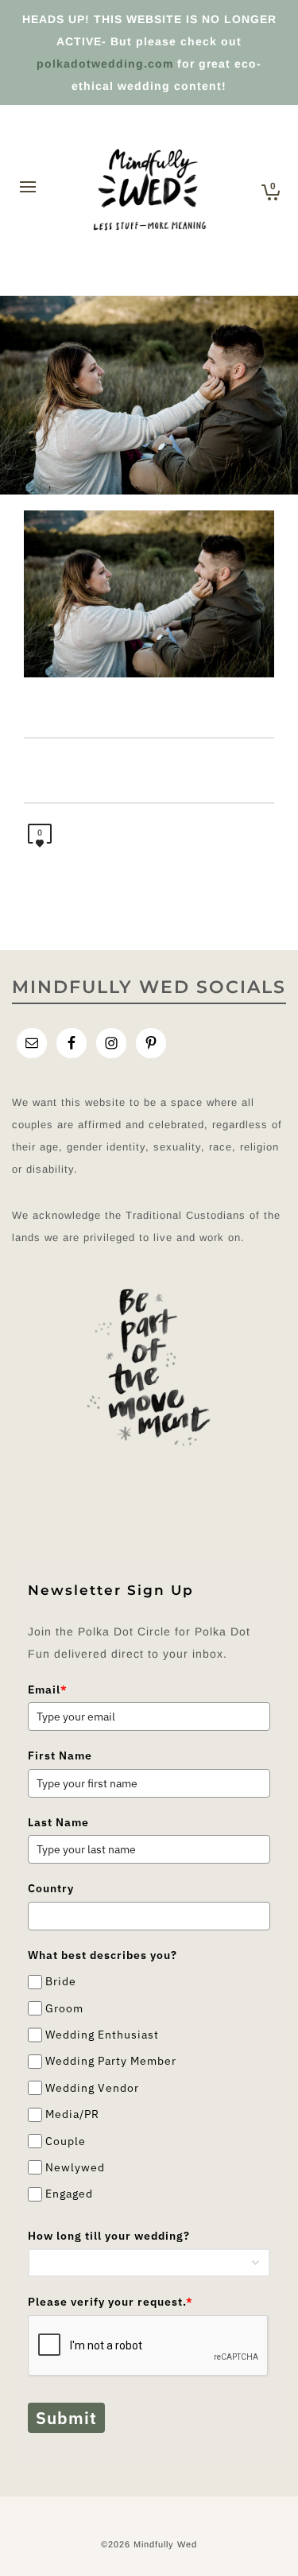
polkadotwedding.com (105, 64)
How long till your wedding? (109, 2236)
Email (48, 1690)
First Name (60, 1755)
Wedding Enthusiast (102, 2035)
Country (51, 1888)
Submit (66, 2418)
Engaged (69, 2194)
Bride (61, 1981)
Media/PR (72, 2114)
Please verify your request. (110, 2302)
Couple (66, 2141)
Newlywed (75, 2167)
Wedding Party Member (111, 2062)
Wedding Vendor (92, 2088)
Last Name (58, 1822)
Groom (64, 2008)
